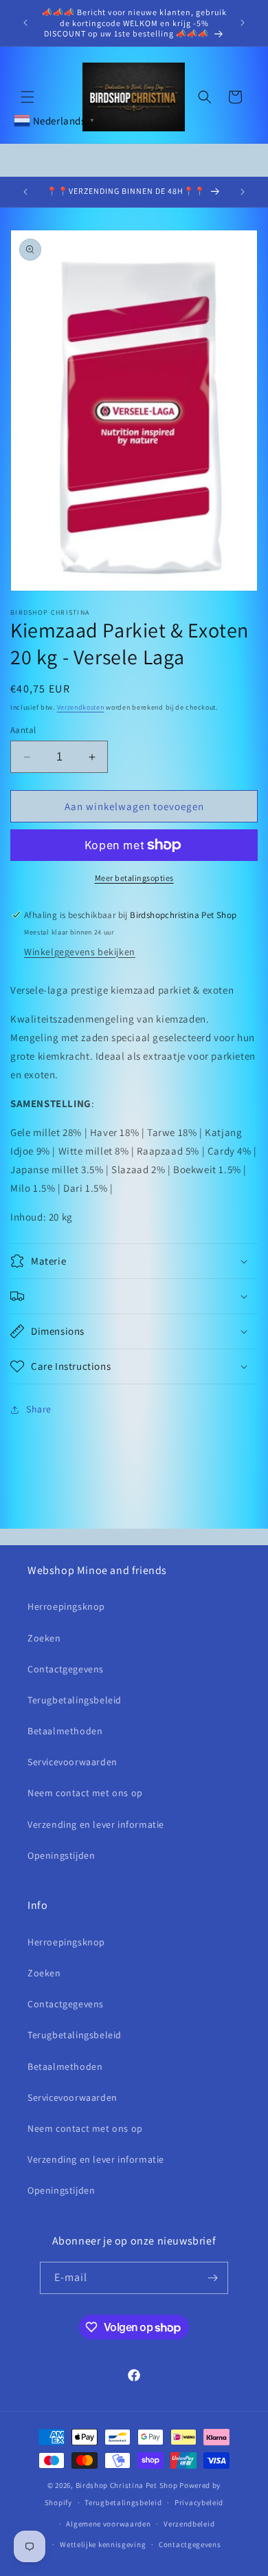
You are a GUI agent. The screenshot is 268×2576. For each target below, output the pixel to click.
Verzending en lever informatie (96, 1824)
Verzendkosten (81, 707)
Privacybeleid (199, 2502)
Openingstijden (61, 1855)
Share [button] (39, 1409)
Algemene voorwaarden (108, 2524)
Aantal (23, 730)
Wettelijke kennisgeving (103, 2544)
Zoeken (44, 1638)
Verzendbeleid (189, 2524)
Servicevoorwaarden (72, 1762)
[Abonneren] (212, 2278)
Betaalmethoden (65, 1731)
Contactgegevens (66, 1669)
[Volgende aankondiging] (243, 23)
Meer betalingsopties (134, 878)
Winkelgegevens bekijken (80, 952)
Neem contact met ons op (85, 1793)
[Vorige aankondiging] (25, 23)
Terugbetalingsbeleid (75, 1700)
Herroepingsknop (66, 1606)
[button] (27, 97)
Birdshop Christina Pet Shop (127, 2485)
